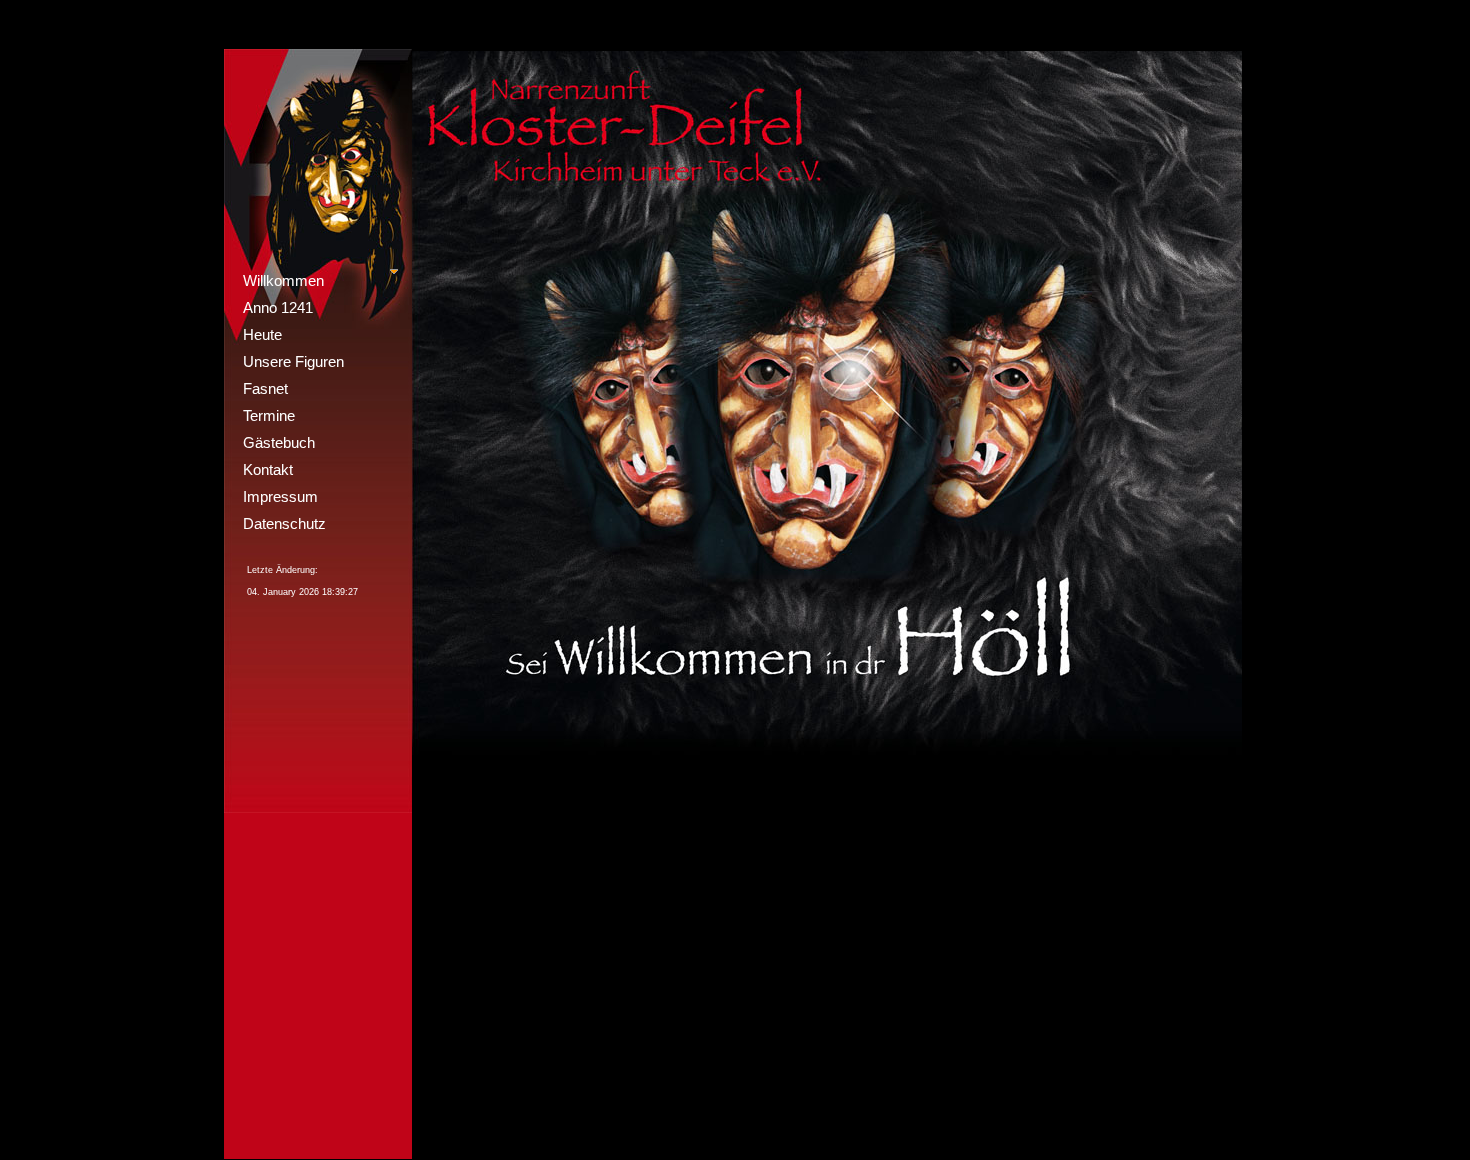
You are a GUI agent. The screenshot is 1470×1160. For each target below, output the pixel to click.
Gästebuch (279, 442)
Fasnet (265, 388)
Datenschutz (284, 523)
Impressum (280, 496)
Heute (262, 334)
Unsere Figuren (293, 361)
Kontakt (268, 469)
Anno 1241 (278, 307)
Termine (269, 415)
